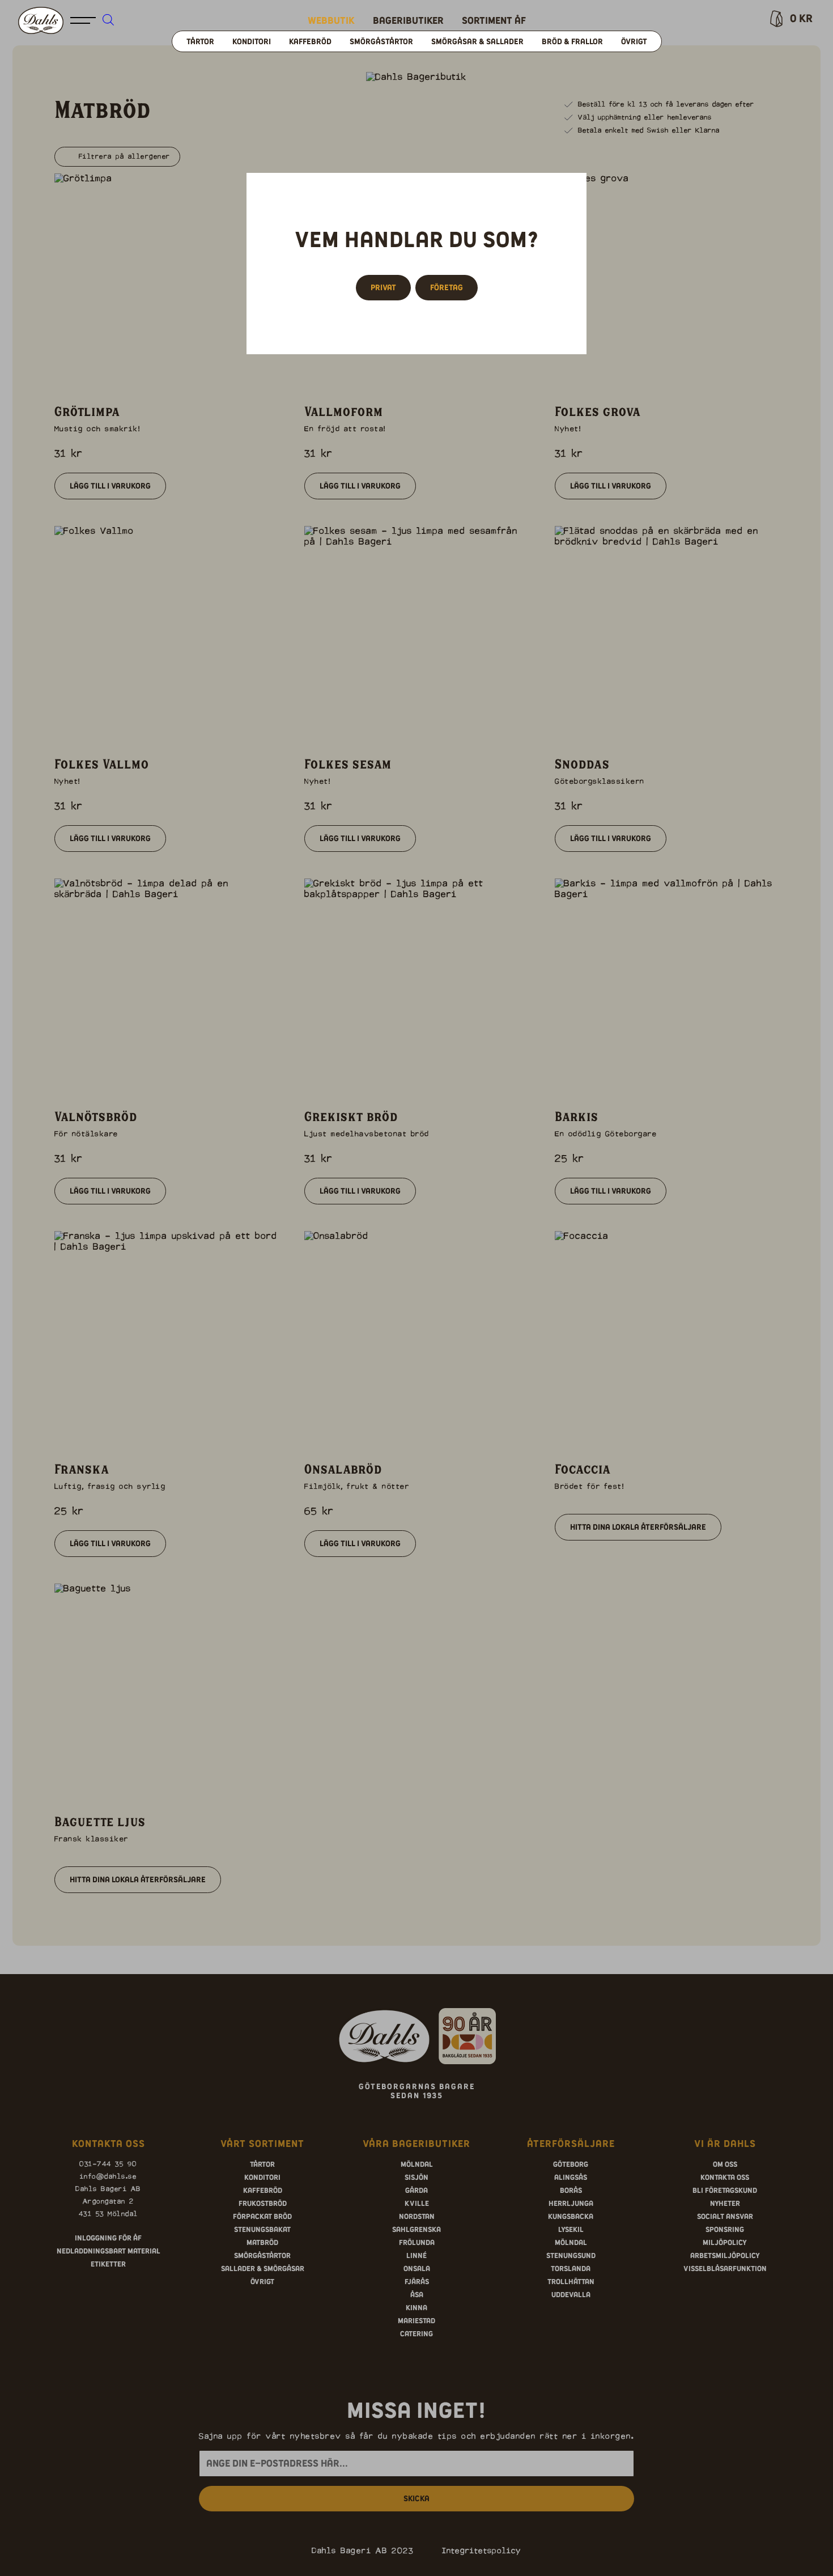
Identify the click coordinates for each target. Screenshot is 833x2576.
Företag (447, 287)
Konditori (252, 41)
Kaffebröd (310, 41)
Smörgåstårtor (381, 41)
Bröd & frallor (572, 41)
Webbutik (331, 20)
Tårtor (200, 41)
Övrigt (634, 41)
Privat (383, 287)
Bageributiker (408, 20)
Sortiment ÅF (494, 20)
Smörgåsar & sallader (477, 41)
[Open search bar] (108, 19)
